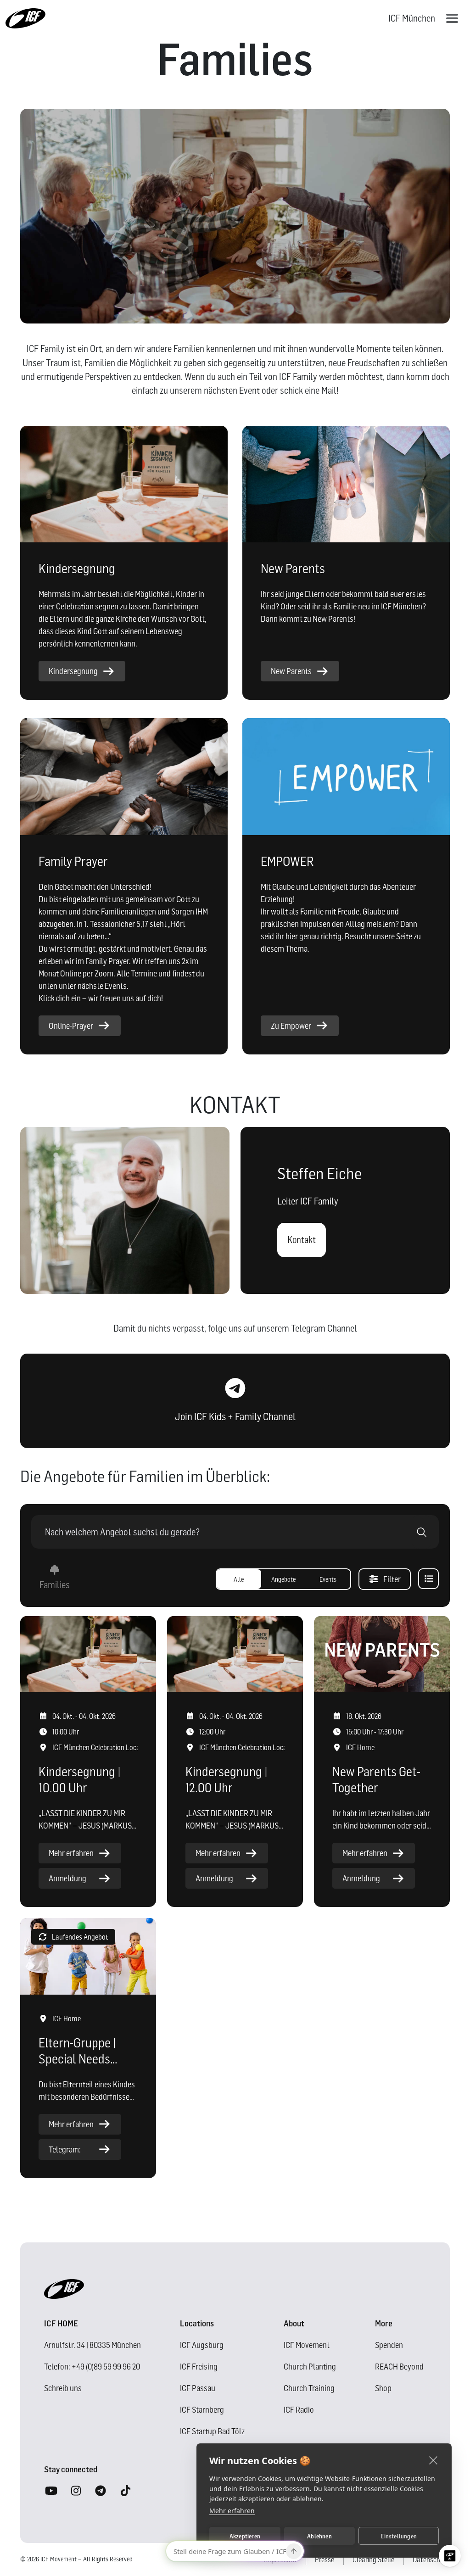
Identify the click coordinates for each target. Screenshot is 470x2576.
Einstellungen (399, 2536)
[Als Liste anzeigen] (428, 1579)
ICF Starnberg (202, 2410)
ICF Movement (307, 2345)
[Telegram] (101, 2491)
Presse (325, 2559)
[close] (434, 2460)
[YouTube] (51, 2491)
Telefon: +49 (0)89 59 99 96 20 (92, 2367)
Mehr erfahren (232, 2511)
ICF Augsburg (202, 2345)
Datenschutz (431, 2559)
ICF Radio (299, 2410)
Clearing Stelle (373, 2559)
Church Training (309, 2388)
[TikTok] (125, 2491)
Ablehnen (319, 2536)
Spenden (389, 2345)
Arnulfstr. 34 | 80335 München (92, 2345)
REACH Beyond (399, 2367)
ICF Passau (198, 2388)
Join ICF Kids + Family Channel (235, 1416)
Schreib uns (63, 2388)
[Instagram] (76, 2491)
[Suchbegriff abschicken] (422, 1532)
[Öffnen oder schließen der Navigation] (452, 18)
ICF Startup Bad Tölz (212, 2431)
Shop (383, 2388)
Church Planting (310, 2367)
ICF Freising (199, 2367)
